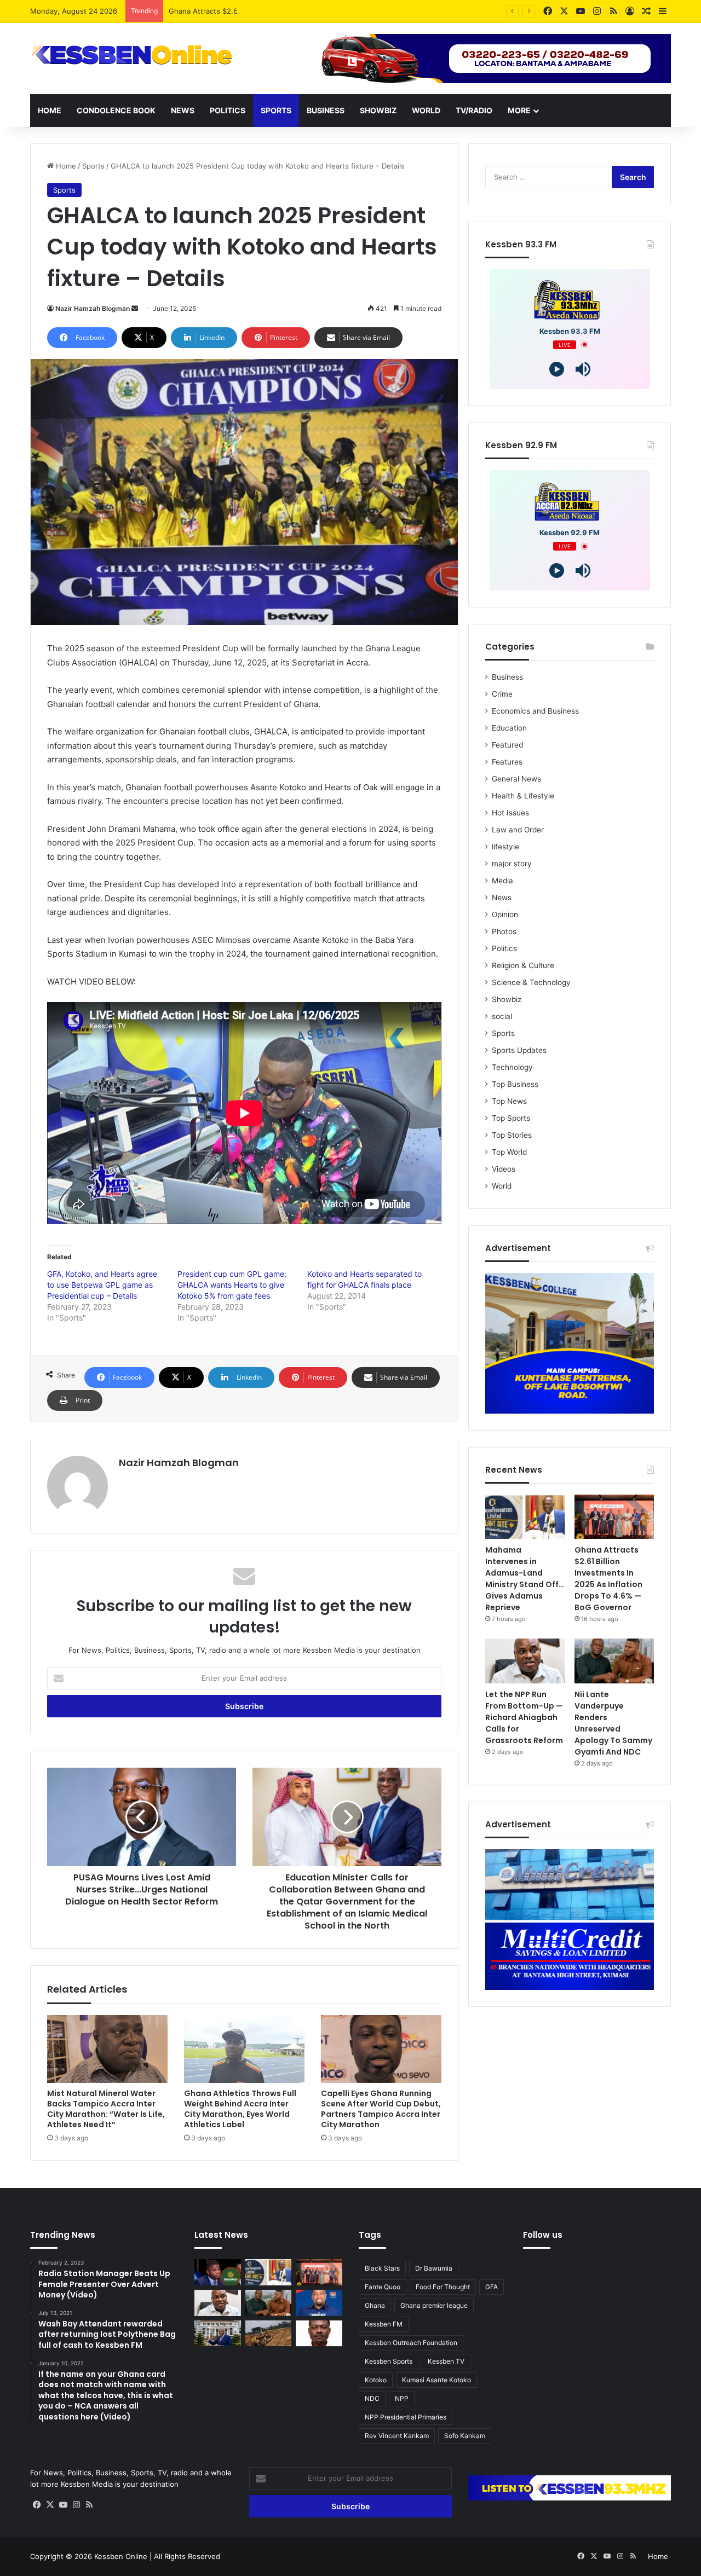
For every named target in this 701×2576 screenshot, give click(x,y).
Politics (228, 110)
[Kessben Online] (131, 55)
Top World (509, 1152)
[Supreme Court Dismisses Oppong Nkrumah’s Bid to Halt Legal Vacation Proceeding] (218, 2334)
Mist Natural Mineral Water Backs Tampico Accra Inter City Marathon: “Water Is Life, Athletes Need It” (106, 2109)
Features (507, 762)
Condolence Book (116, 110)
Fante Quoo (383, 2287)
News (183, 110)
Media (502, 881)
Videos (504, 1169)
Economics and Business (535, 711)
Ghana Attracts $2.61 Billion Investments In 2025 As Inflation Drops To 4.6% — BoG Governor (328, 11)
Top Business (515, 1084)
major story (512, 864)
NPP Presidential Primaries (406, 2417)
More (519, 110)
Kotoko (376, 2380)
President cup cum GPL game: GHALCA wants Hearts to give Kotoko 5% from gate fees (232, 1285)
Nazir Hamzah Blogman (93, 308)
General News (516, 779)
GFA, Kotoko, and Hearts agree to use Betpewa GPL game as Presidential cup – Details (102, 1285)
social (502, 1016)
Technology (512, 1067)
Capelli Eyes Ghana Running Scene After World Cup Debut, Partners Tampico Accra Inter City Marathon (381, 2109)
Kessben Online (121, 2556)
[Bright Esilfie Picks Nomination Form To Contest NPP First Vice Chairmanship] (319, 2303)
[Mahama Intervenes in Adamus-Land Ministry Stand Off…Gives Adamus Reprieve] (525, 1517)
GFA (492, 2287)
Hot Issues (510, 813)
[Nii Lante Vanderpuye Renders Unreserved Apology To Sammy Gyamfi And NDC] (614, 1661)
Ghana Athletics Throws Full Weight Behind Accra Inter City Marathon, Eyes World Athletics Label (240, 2109)
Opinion (505, 914)
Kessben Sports (389, 2361)
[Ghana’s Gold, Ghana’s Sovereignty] (218, 2272)
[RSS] (89, 2505)
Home (50, 110)
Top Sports (511, 1118)
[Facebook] (37, 2505)
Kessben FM (384, 2324)
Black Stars (382, 2268)
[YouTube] (63, 2505)
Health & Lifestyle (523, 796)
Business (326, 110)
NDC (372, 2398)
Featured (507, 745)
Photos (504, 931)
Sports (276, 110)
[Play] (557, 369)
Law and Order (518, 830)
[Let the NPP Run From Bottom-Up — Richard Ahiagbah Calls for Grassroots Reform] (525, 1661)
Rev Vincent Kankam (397, 2436)
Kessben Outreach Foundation (411, 2343)
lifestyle (505, 847)
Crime (502, 694)
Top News (509, 1101)
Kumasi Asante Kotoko (436, 2380)
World (426, 110)
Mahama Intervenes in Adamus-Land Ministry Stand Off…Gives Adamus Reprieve (525, 1579)
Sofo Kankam (465, 2436)
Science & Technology (531, 982)
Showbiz (378, 110)
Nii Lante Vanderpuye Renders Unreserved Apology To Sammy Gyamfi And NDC (613, 1723)
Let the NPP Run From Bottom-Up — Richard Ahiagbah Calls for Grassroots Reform (524, 1717)
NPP (402, 2398)
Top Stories (512, 1135)
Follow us (543, 2235)
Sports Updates (519, 1050)
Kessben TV (446, 2361)
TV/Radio (474, 110)
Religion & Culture (523, 965)
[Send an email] (135, 308)
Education (509, 728)
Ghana (375, 2305)
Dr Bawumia (434, 2268)
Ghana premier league (434, 2305)
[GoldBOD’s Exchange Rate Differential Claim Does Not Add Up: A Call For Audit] (319, 2334)
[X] (50, 2505)
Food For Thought (443, 2287)
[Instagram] (76, 2505)
